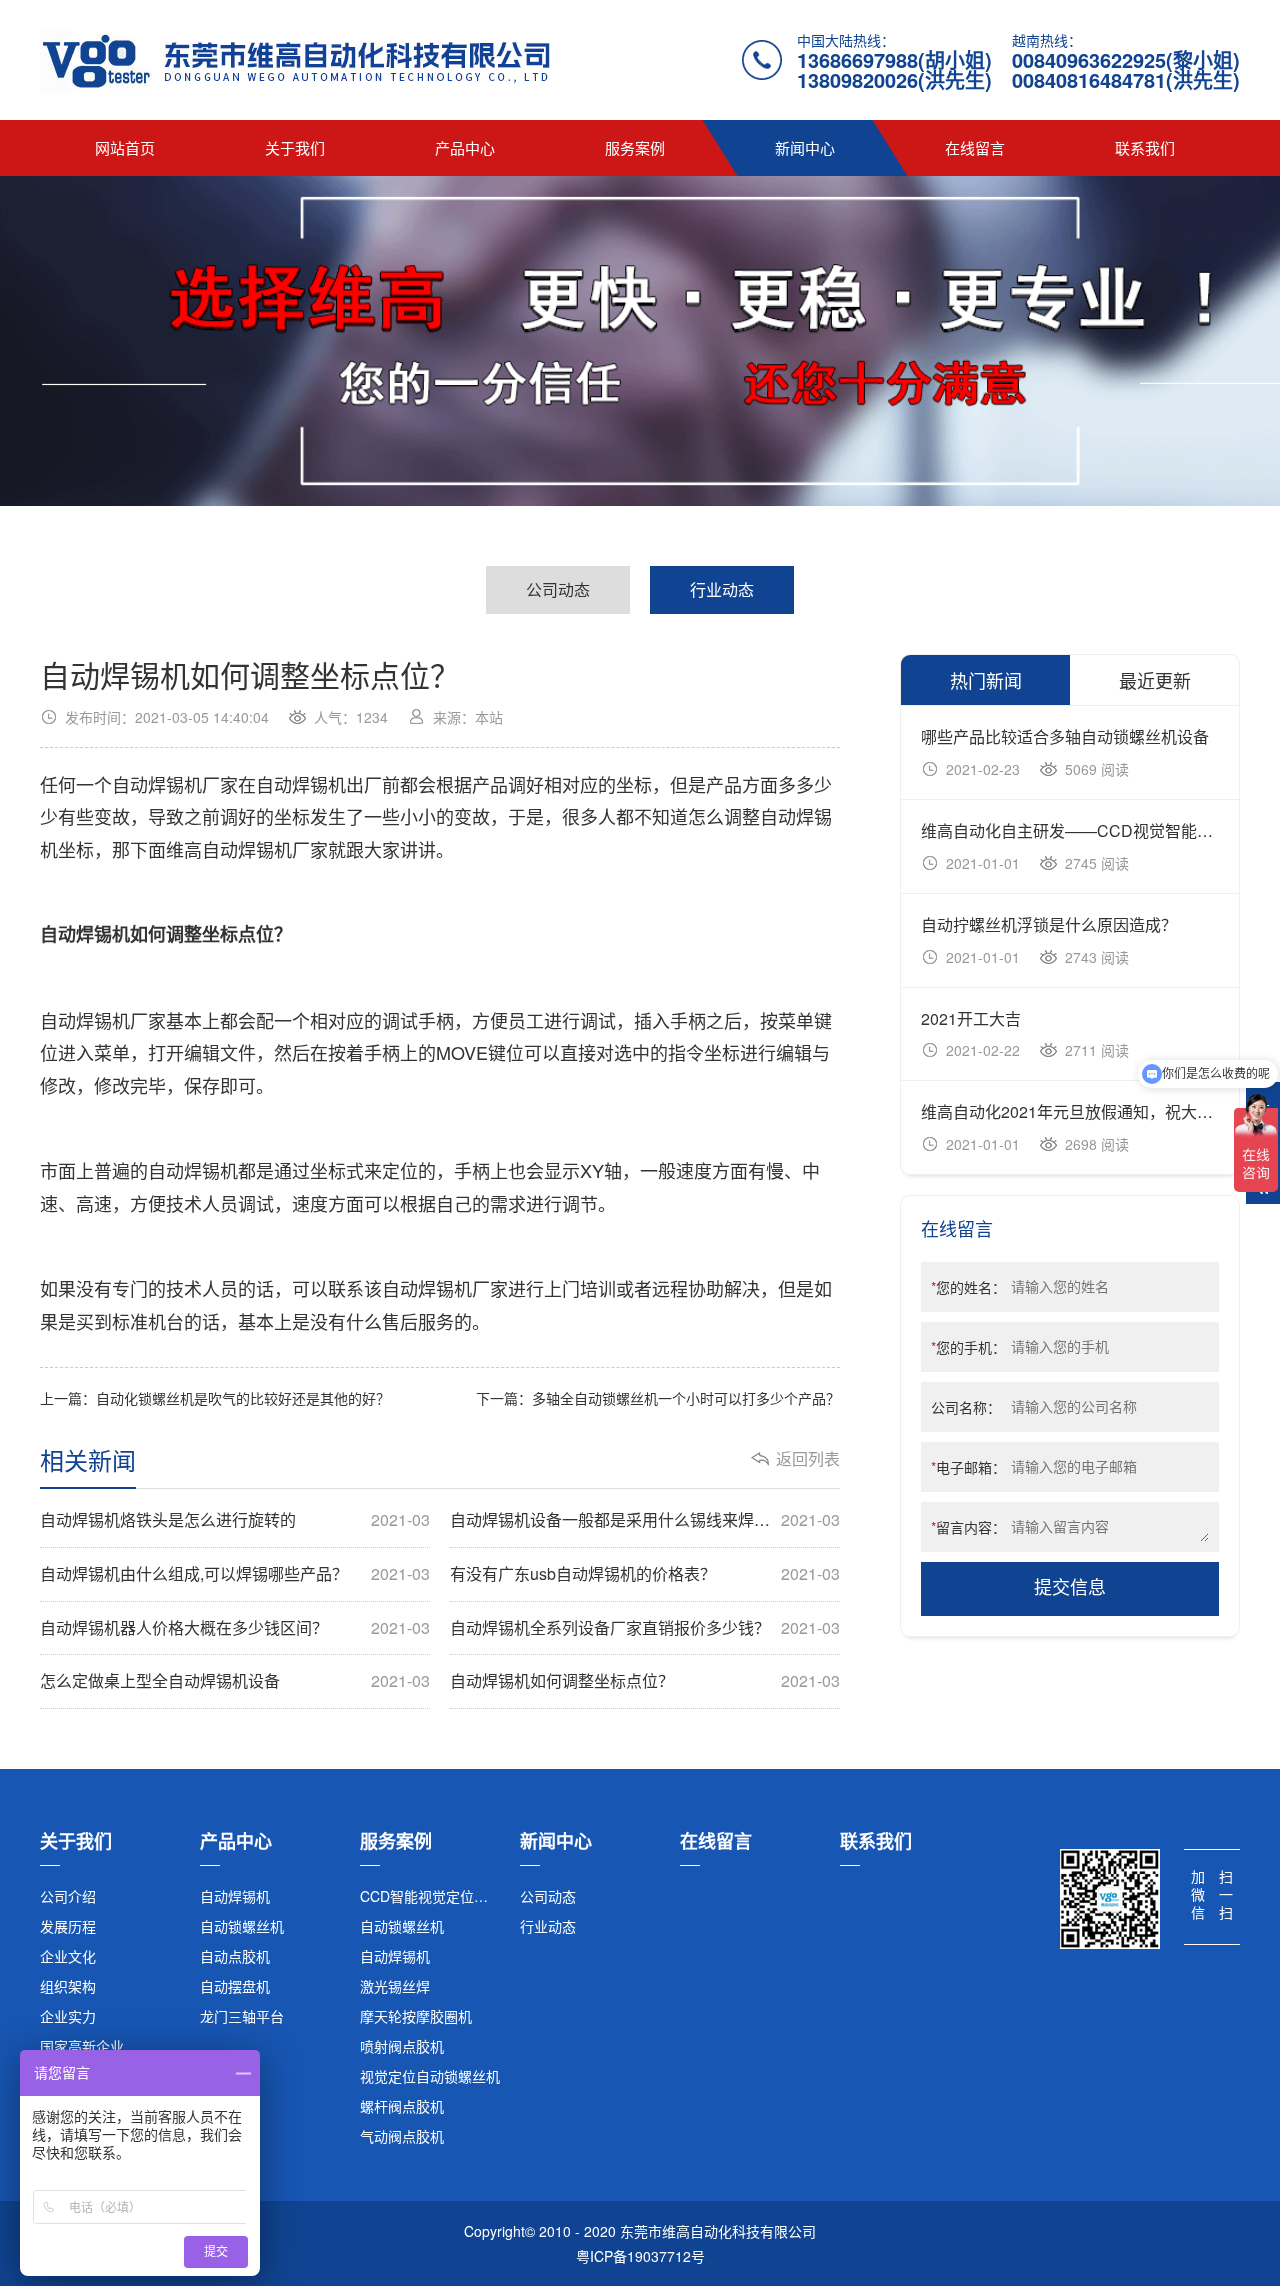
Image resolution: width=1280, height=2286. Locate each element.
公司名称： (966, 1407)
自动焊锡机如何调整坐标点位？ (645, 1681)
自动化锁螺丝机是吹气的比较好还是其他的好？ (243, 1398)
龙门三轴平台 (242, 2016)
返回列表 (808, 1459)
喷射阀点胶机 (402, 2046)
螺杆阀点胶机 (402, 2106)
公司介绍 (68, 1896)
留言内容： (968, 1527)
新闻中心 (805, 147)
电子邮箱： (968, 1467)
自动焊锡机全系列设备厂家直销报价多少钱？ (645, 1628)
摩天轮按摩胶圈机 (416, 2016)
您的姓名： (968, 1287)
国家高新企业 (82, 2046)
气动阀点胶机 (402, 2136)
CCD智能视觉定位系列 (431, 1896)
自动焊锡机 (235, 1896)
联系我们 (1145, 147)
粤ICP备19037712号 (640, 2256)
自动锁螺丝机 (242, 1926)
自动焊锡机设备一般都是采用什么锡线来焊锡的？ (645, 1520)
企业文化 (68, 1956)
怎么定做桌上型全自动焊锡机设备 (235, 1681)
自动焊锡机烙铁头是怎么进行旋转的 (235, 1520)
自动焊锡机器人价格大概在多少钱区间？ (235, 1628)
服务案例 (635, 147)
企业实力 (68, 2016)
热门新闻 (986, 680)
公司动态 (558, 589)
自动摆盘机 (235, 1986)
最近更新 (1155, 680)
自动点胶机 (235, 1956)
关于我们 (295, 147)
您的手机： (968, 1347)
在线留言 (975, 147)
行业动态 (722, 589)
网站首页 (125, 147)
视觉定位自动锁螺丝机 (430, 2076)
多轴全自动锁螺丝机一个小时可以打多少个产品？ (686, 1398)
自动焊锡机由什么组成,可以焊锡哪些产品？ (235, 1574)
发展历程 (68, 1926)
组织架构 (68, 1986)
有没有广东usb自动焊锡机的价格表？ (645, 1574)
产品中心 (465, 147)
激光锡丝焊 (395, 1986)
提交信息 (1070, 1588)
